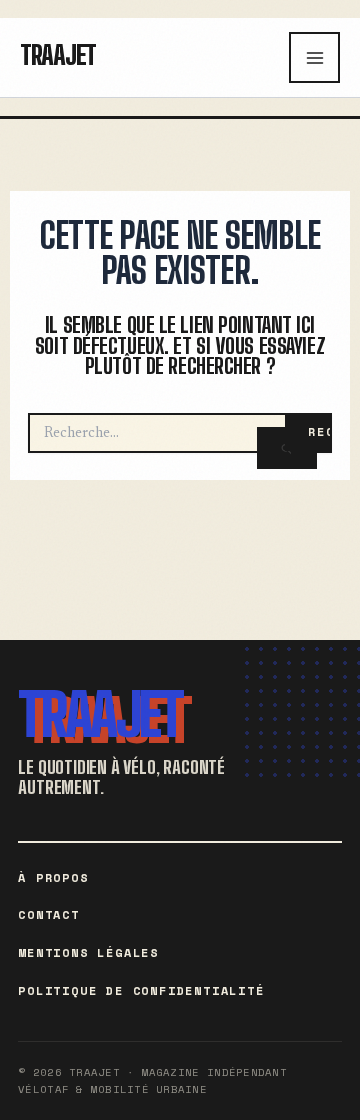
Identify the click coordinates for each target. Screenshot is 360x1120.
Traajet (58, 55)
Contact (49, 914)
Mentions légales (88, 952)
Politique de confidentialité (141, 990)
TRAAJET (100, 715)
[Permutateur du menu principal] (314, 57)
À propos (53, 877)
